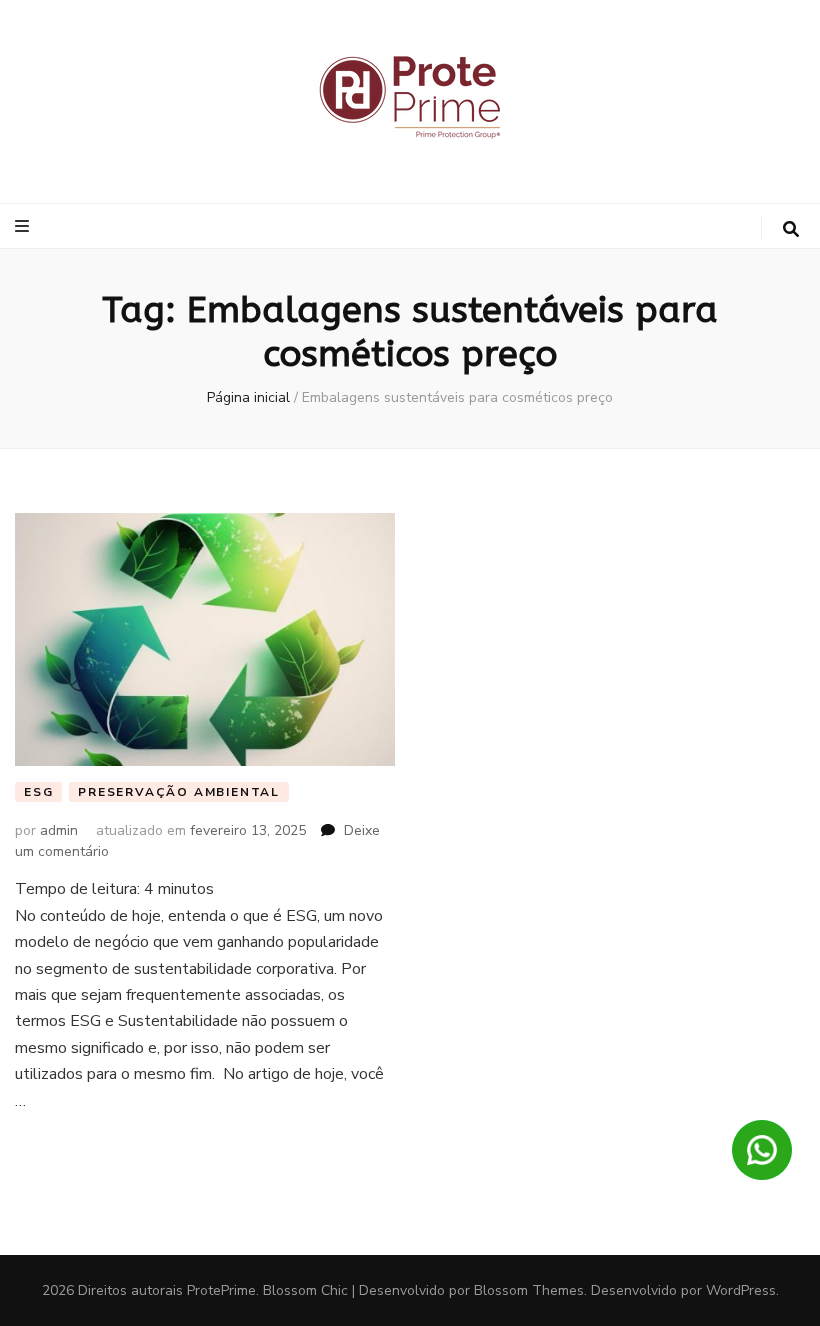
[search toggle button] (791, 229)
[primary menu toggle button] (24, 226)
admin (59, 830)
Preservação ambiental (179, 792)
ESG (38, 792)
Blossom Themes (529, 1290)
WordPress (741, 1290)
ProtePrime (221, 1290)
